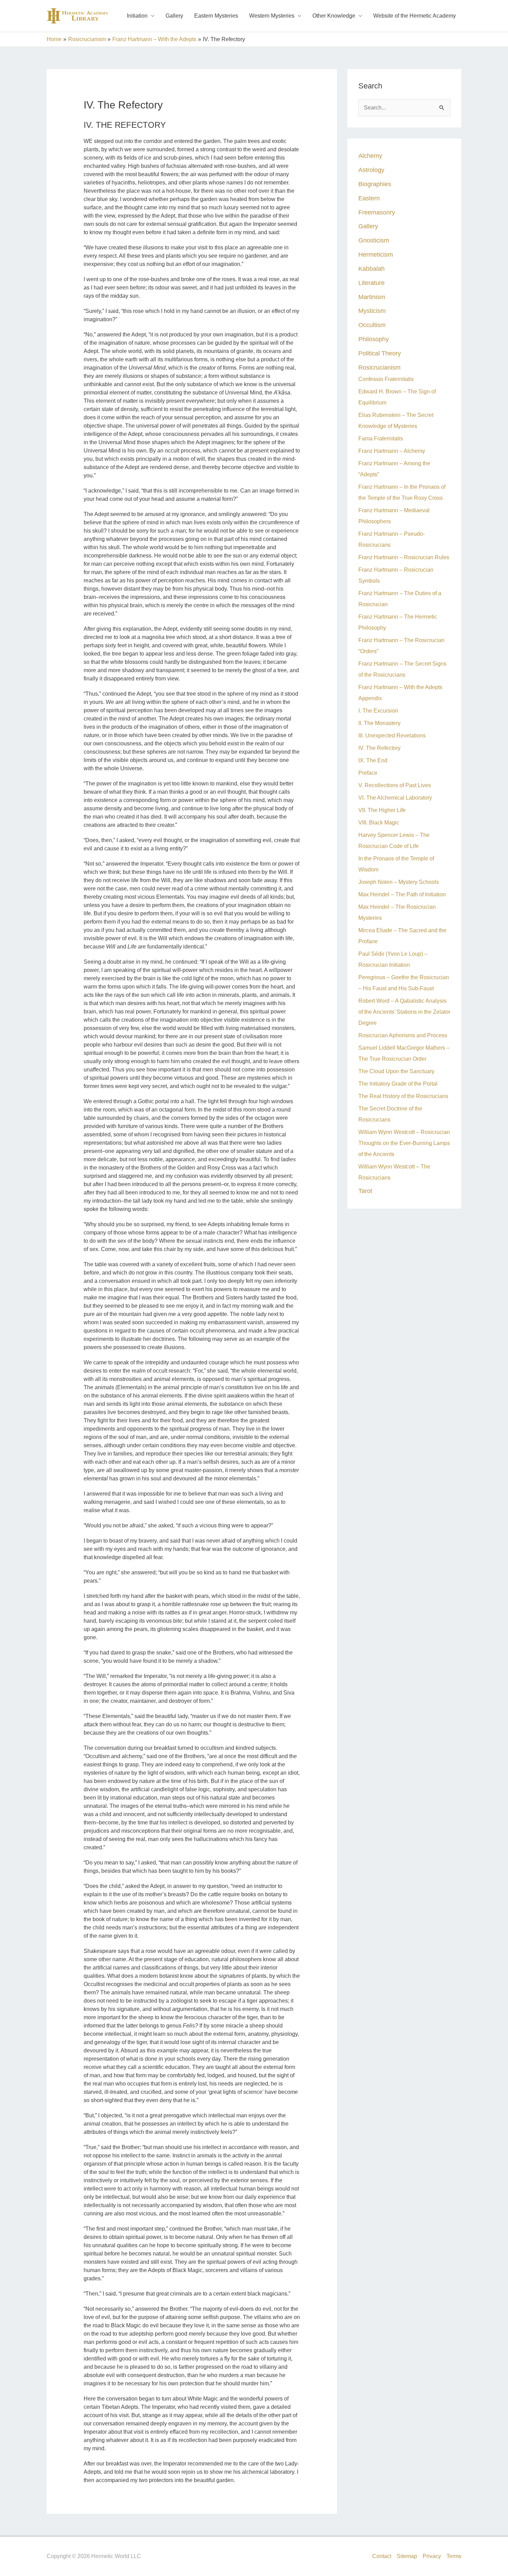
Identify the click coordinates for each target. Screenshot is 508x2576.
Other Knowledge (334, 16)
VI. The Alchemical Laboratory (395, 798)
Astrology (371, 170)
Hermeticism (376, 254)
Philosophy (374, 339)
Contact (382, 2556)
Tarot (365, 1191)
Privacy (432, 2556)
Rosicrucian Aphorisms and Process (403, 1035)
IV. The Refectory (379, 748)
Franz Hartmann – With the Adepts (400, 687)
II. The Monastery (379, 723)
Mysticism (372, 311)
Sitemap (407, 2556)
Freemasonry (377, 212)
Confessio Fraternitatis (386, 379)
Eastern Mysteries (216, 16)
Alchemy (370, 156)
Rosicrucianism (379, 367)
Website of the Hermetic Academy (415, 16)
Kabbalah (371, 269)
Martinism (372, 297)
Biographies (375, 184)
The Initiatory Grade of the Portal (398, 1084)
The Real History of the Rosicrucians (403, 1096)
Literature (371, 283)
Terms (454, 2556)
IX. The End (373, 760)
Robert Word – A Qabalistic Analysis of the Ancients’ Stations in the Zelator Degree (404, 1012)
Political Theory (380, 353)
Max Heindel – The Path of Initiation (402, 894)
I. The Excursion (378, 711)
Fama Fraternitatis (381, 438)
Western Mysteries (272, 16)
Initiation (137, 16)
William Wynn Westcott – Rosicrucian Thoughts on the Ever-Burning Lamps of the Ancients (404, 1143)
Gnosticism (374, 240)
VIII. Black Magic (379, 823)
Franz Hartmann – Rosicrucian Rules (404, 557)
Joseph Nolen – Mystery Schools (399, 882)
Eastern (369, 198)
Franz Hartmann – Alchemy (392, 451)
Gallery (174, 16)
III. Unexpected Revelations (392, 736)
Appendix (370, 698)
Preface (368, 773)
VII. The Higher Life (382, 810)
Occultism (372, 325)
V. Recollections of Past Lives (395, 785)
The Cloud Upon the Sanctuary (396, 1071)
